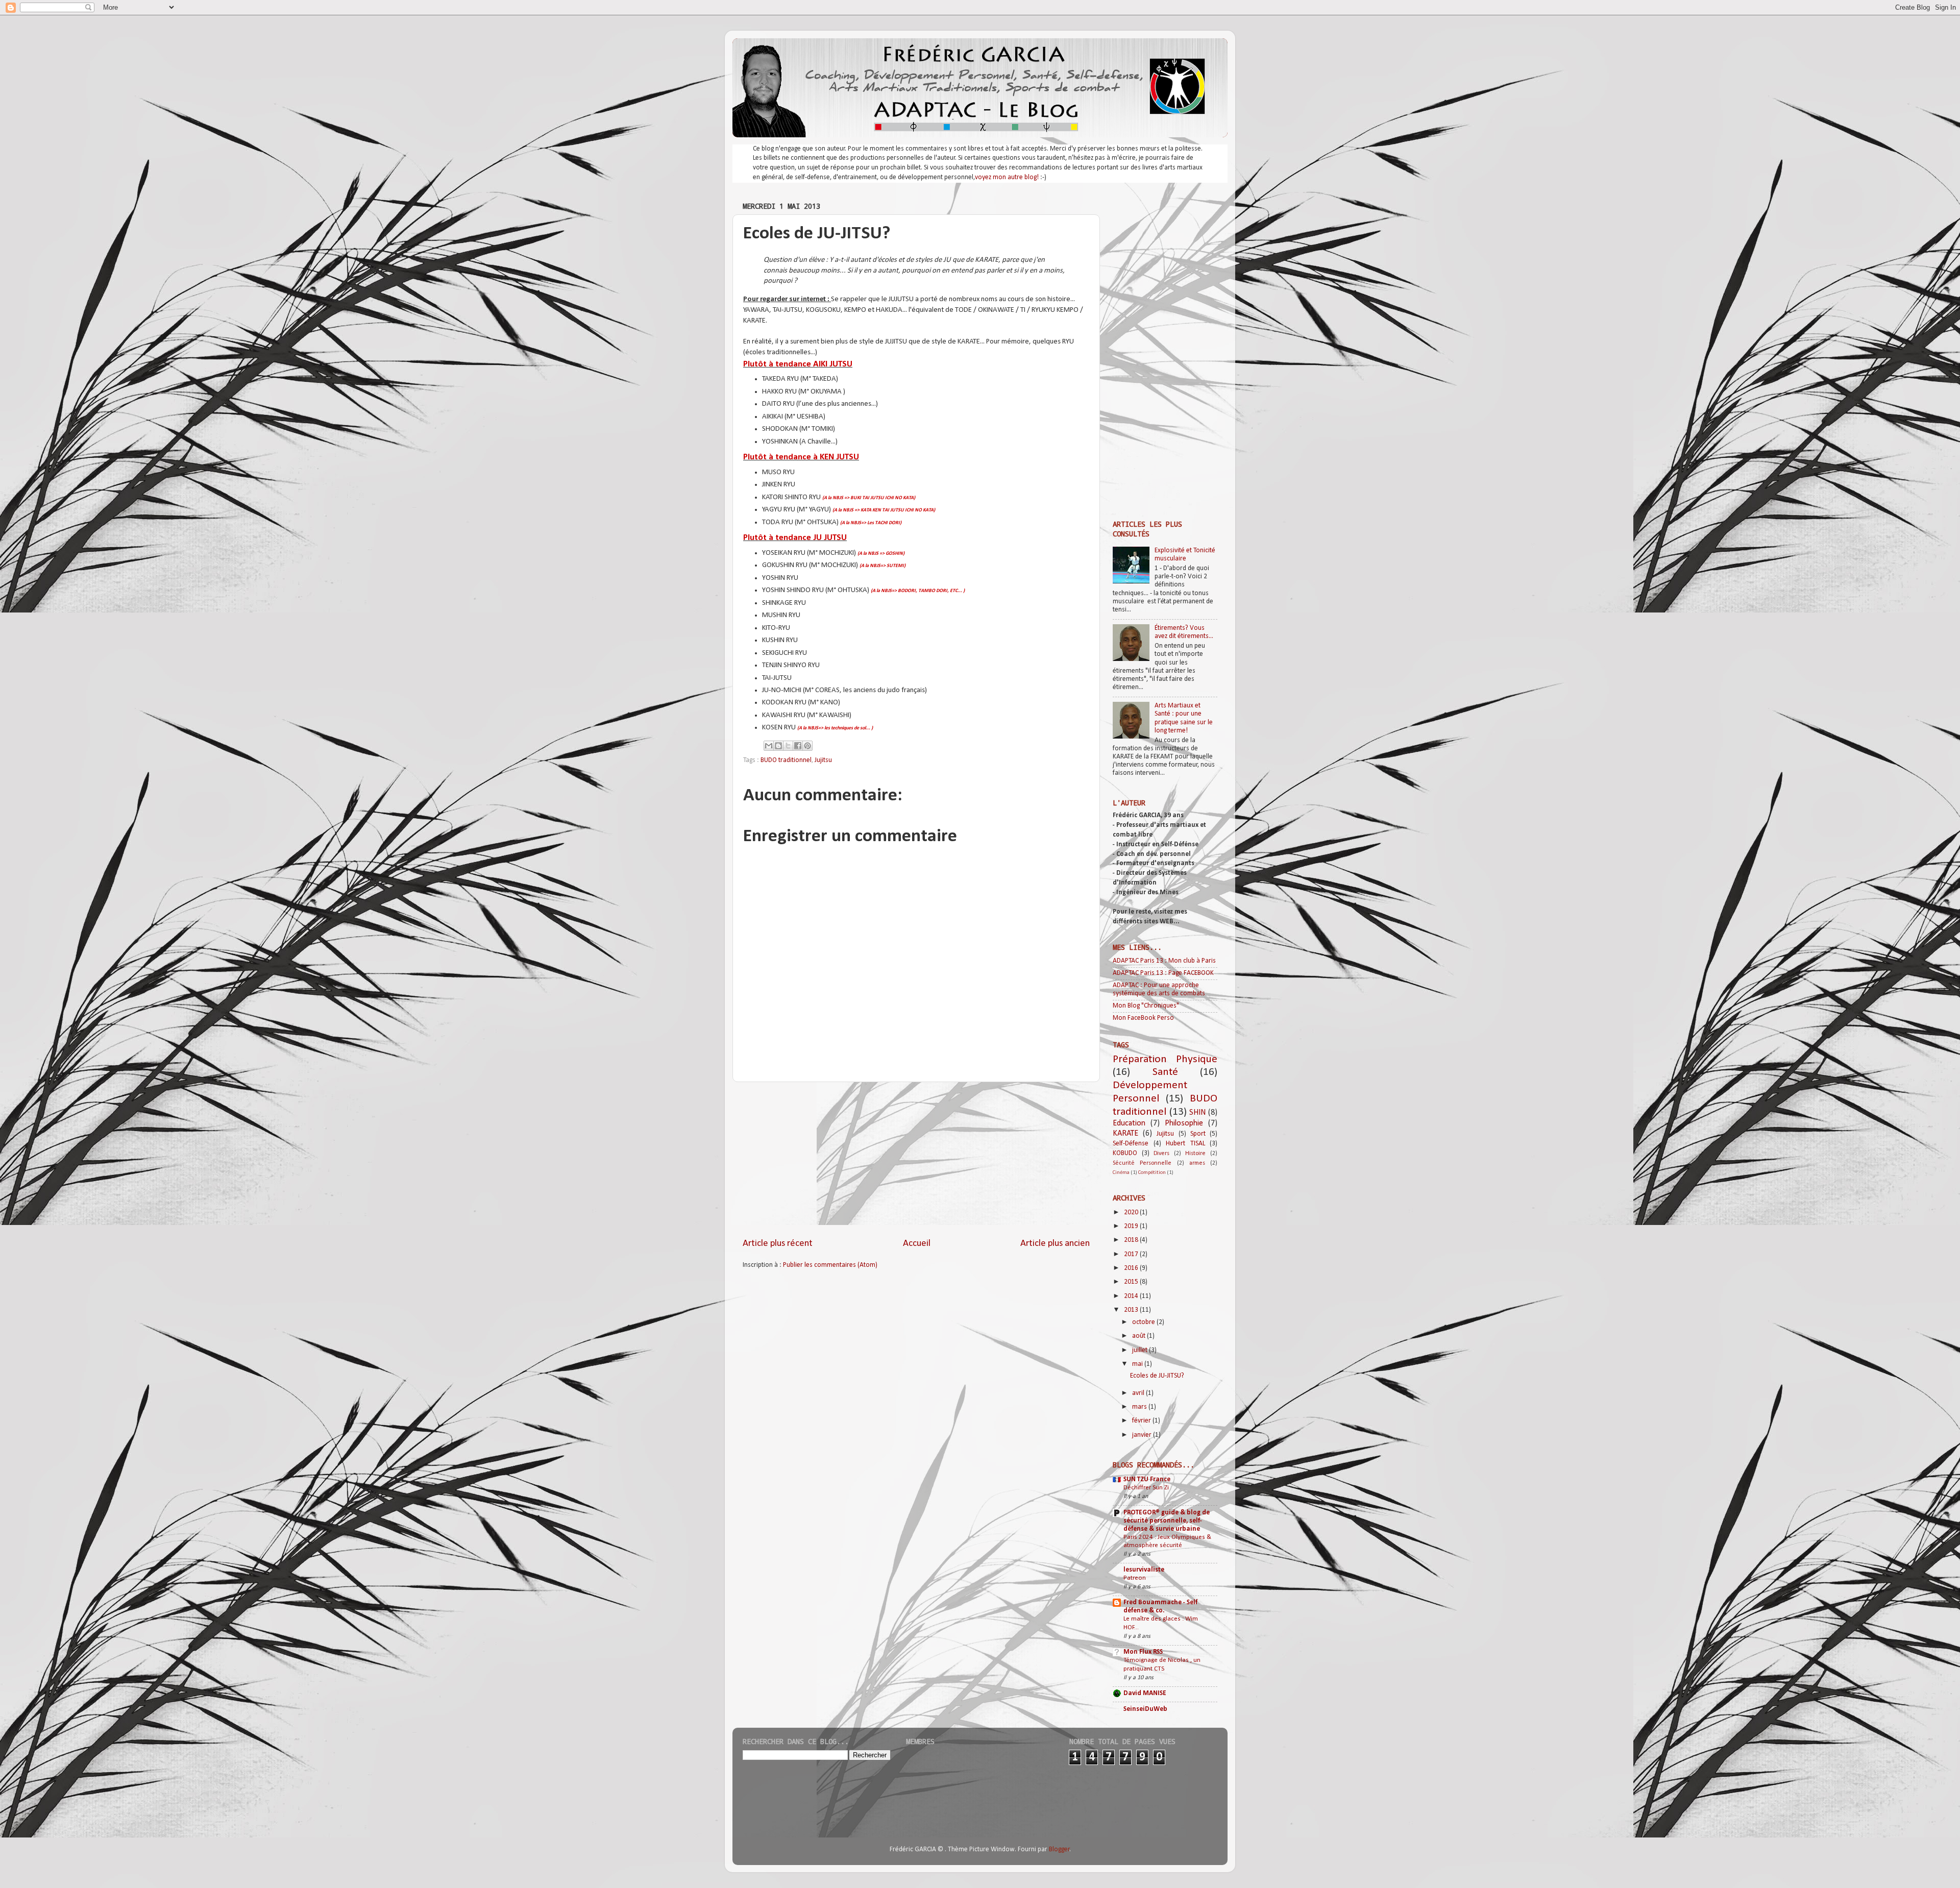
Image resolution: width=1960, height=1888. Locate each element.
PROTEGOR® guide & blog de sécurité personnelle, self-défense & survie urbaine (1167, 1521)
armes (1197, 1163)
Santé (1165, 1072)
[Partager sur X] (788, 746)
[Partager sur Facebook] (798, 746)
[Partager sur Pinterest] (807, 746)
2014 (1132, 1296)
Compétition (1152, 1173)
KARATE (1125, 1134)
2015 (1132, 1282)
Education (1129, 1123)
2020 (1132, 1212)
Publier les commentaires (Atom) (830, 1265)
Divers (1161, 1154)
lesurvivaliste (1144, 1570)
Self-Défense (1131, 1144)
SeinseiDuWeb (1145, 1709)
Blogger (1059, 1849)
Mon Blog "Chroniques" (1146, 1006)
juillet (1141, 1350)
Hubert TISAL (1185, 1144)
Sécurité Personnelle (1142, 1163)
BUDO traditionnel (786, 760)
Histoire (1195, 1154)
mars (1140, 1407)
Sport (1198, 1134)
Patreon (1135, 1578)
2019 (1132, 1226)
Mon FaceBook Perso (1143, 1018)
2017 (1132, 1254)
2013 (1132, 1310)
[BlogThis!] (778, 746)
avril (1139, 1393)
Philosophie (1184, 1123)
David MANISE (1145, 1693)
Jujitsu (823, 760)
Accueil (917, 1244)
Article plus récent (778, 1244)
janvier (1143, 1435)
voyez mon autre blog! (1007, 177)
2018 (1132, 1240)
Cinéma (1121, 1173)
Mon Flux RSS (1143, 1652)
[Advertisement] (916, 1160)
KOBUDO (1125, 1153)
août (1140, 1336)
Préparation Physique (1165, 1059)
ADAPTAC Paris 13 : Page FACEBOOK (1163, 973)
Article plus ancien (1055, 1244)
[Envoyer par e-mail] (769, 746)
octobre (1144, 1322)
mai (1138, 1364)
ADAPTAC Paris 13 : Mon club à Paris (1164, 961)
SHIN (1197, 1113)
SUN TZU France (1147, 1479)
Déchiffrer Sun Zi (1146, 1488)
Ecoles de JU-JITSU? (1157, 1376)
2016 (1132, 1268)
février (1142, 1421)
